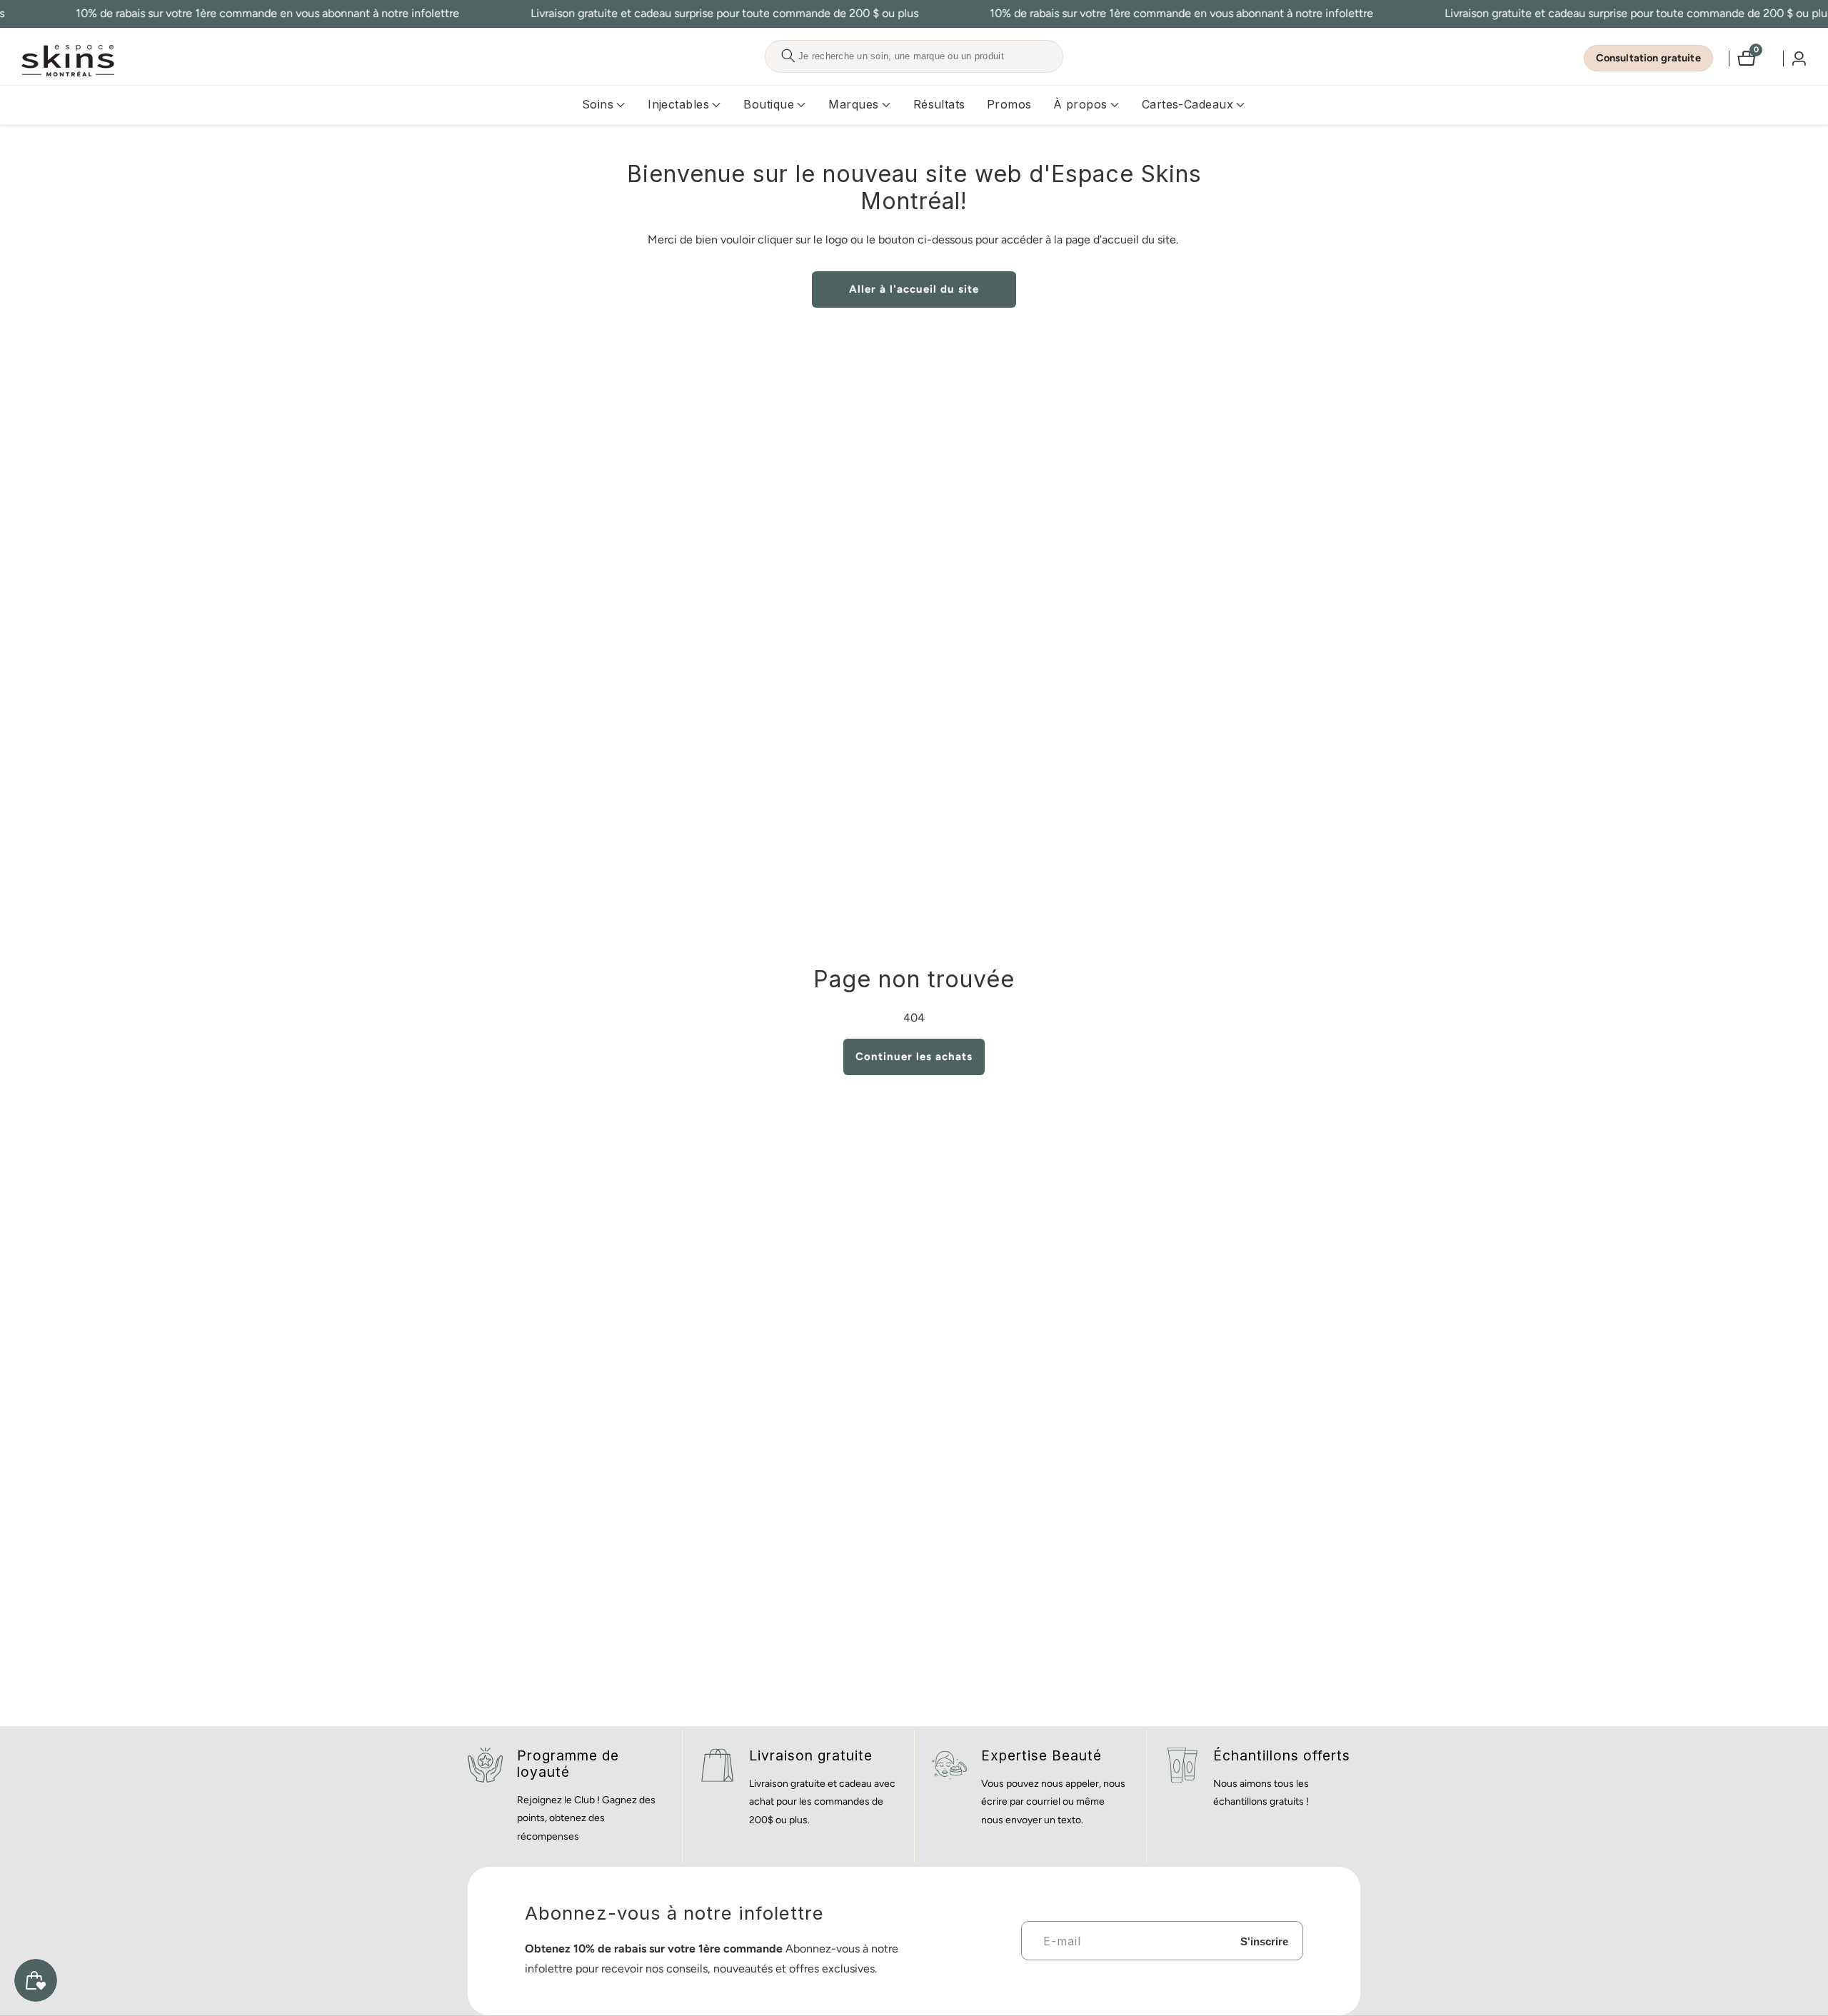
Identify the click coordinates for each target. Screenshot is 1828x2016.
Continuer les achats (914, 1057)
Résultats (939, 104)
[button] (598, 105)
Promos (1009, 104)
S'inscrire (1264, 1941)
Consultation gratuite (1648, 58)
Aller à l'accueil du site (914, 289)
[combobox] (914, 56)
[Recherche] (788, 56)
